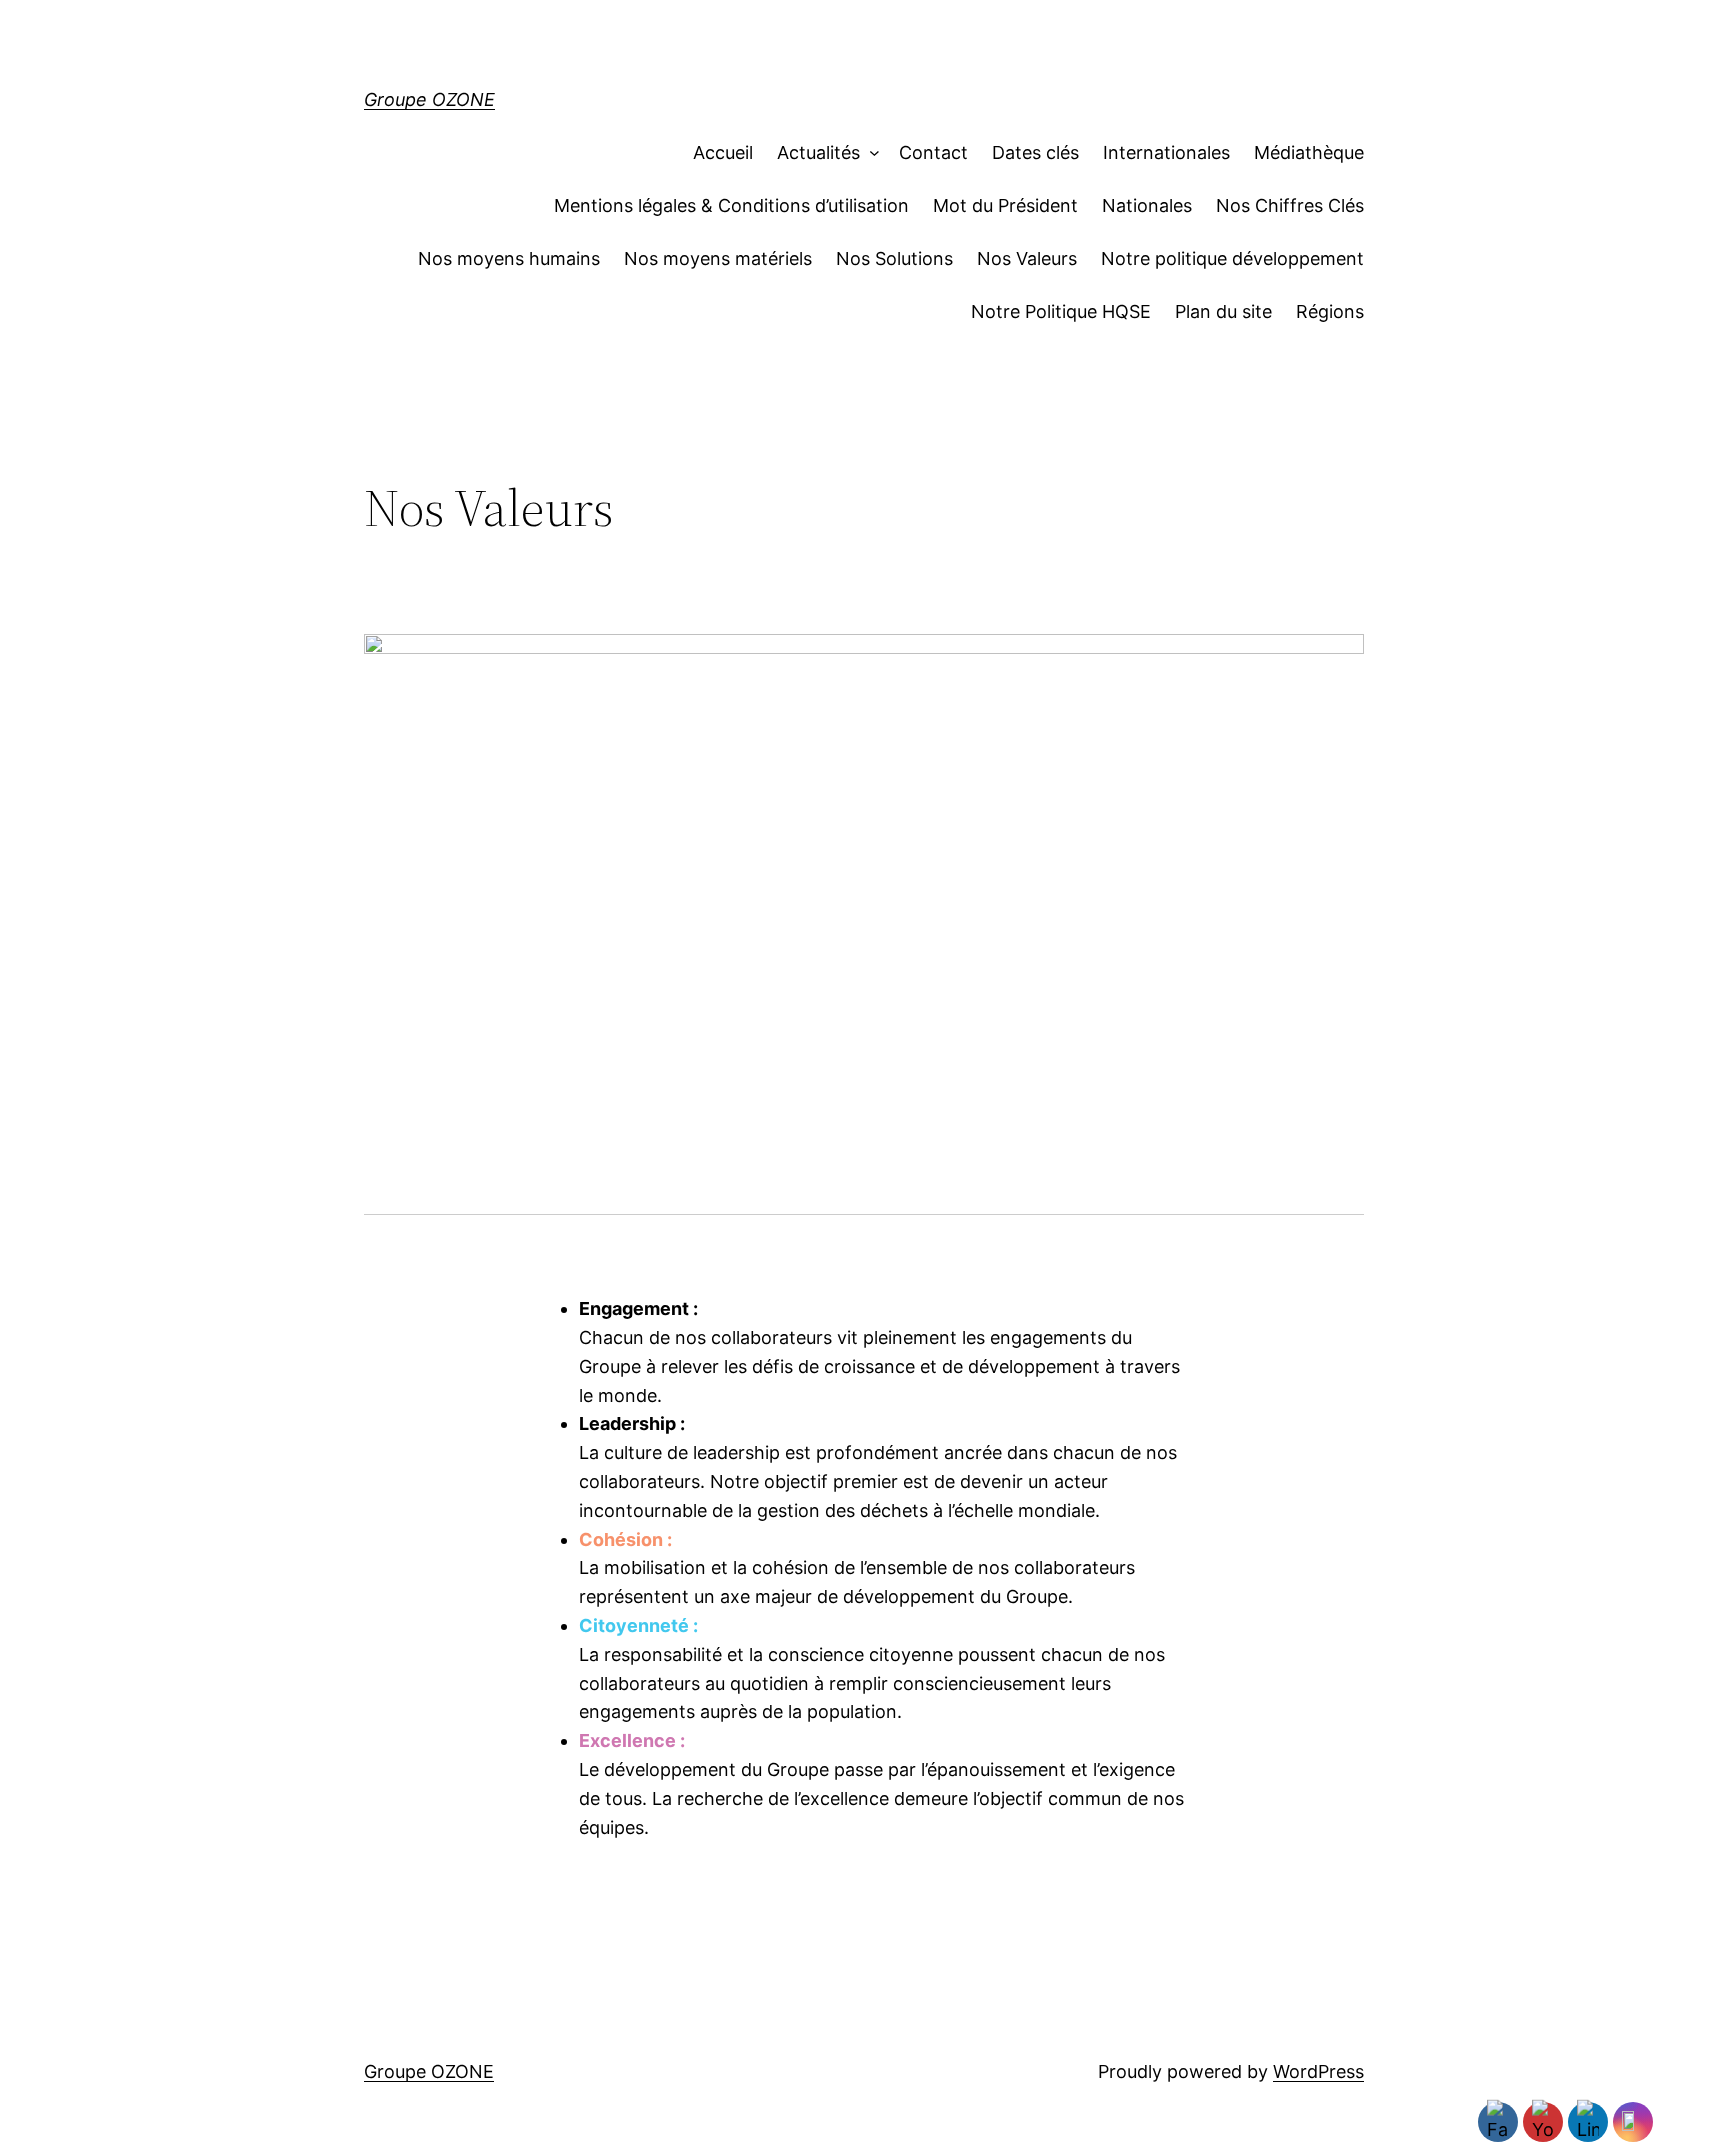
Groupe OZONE (429, 99)
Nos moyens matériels (718, 258)
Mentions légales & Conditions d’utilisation (731, 205)
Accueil (723, 152)
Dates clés (1035, 152)
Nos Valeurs (1027, 258)
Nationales (1147, 205)
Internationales (1166, 152)
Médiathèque (1309, 152)
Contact (933, 152)
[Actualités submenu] (869, 153)
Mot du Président (1005, 205)
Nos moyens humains (509, 258)
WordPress (1318, 2071)
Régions (1330, 311)
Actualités (818, 152)
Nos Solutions (894, 258)
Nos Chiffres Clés (1290, 205)
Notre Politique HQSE (1061, 311)
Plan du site (1223, 311)
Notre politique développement (1232, 258)
